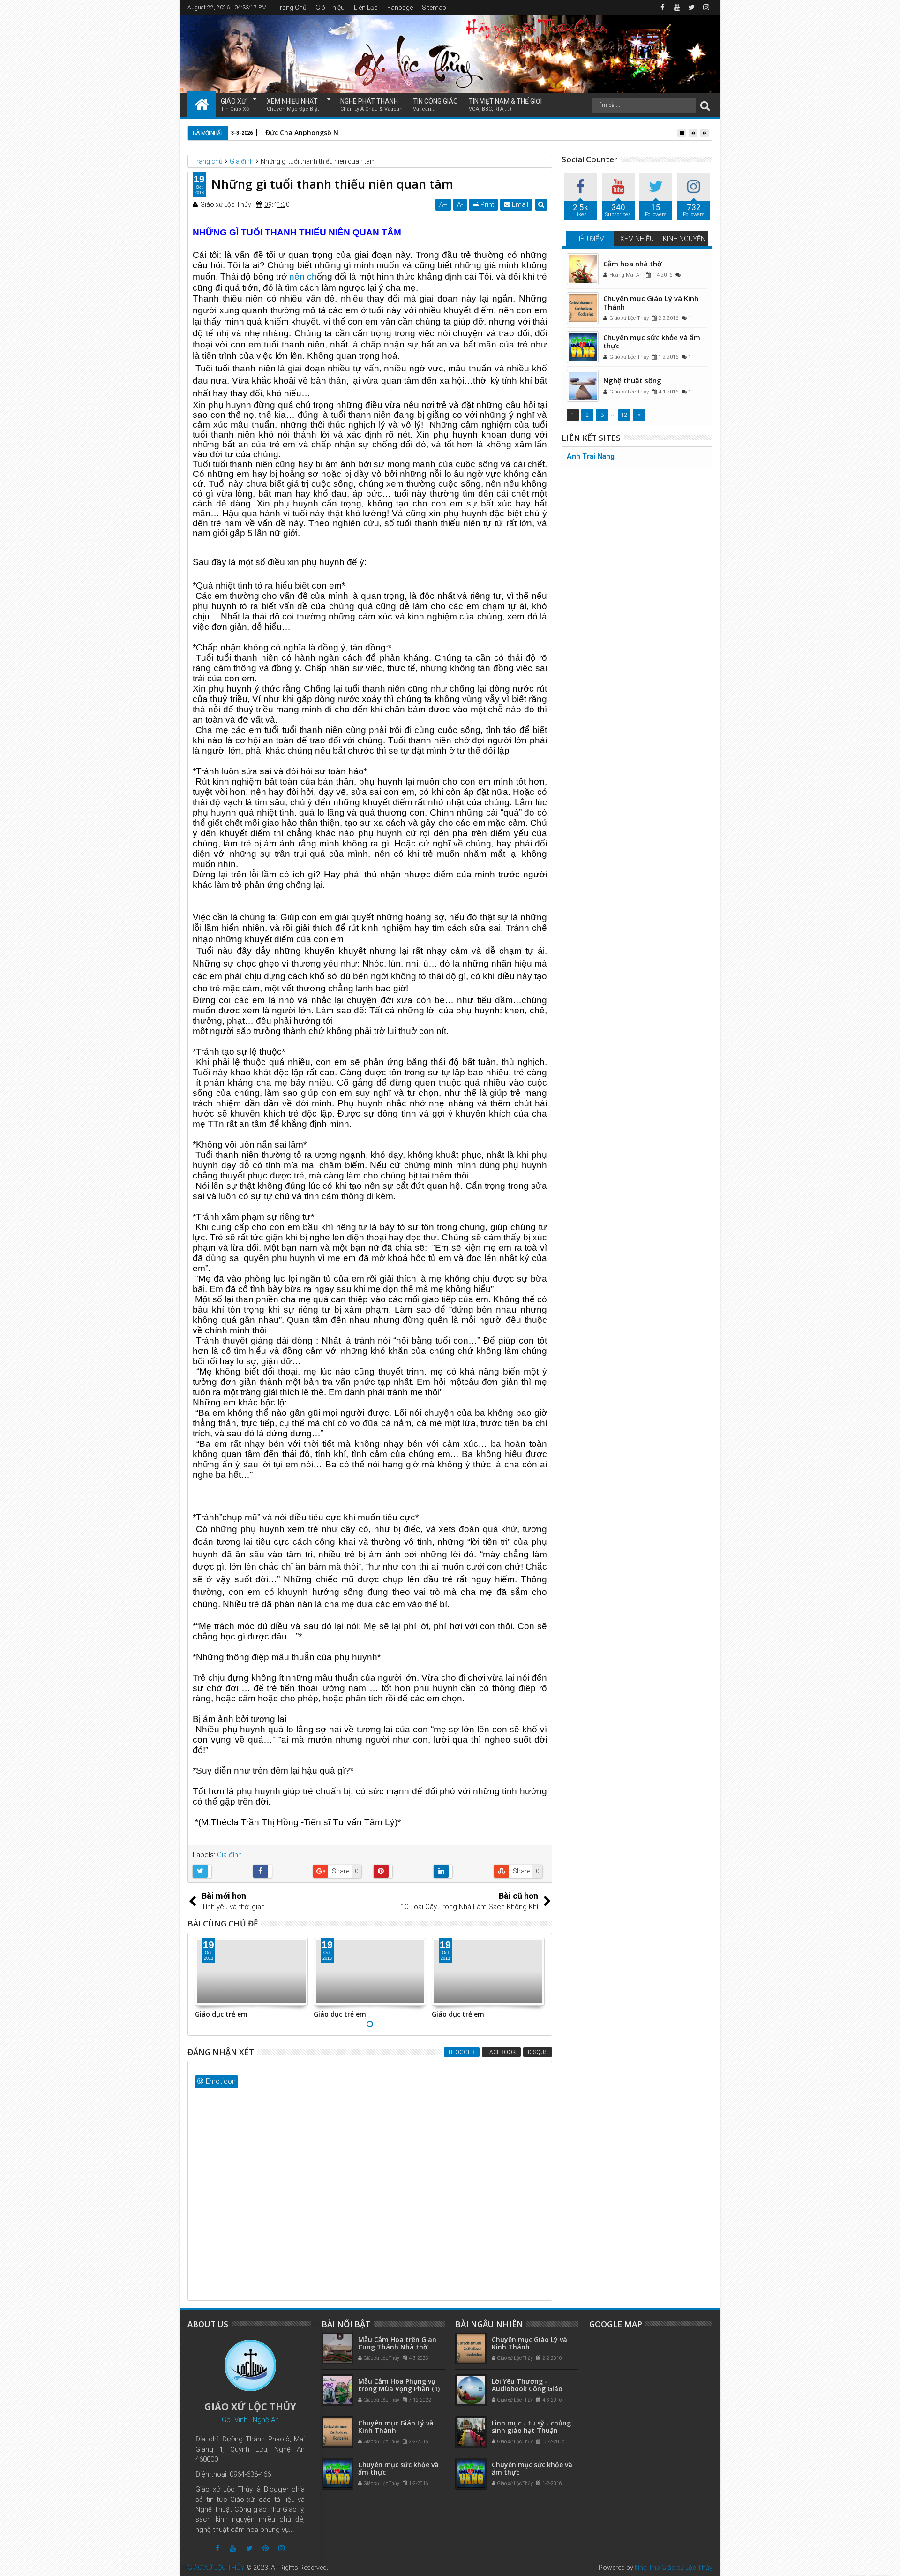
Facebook (501, 2052)
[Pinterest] (266, 2548)
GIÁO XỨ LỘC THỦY (216, 2568)
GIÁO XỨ (235, 105)
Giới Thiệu (330, 8)
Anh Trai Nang (591, 456)
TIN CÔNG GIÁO (435, 105)
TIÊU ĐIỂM (590, 239)
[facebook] (662, 8)
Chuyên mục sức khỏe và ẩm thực (652, 341)
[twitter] (691, 8)
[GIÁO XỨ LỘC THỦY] (202, 104)
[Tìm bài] (705, 105)
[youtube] (677, 8)
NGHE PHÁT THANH (371, 105)
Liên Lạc (366, 8)
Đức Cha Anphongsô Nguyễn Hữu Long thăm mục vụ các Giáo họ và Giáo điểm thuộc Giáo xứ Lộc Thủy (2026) (444, 132)
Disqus (538, 2052)
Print (487, 204)
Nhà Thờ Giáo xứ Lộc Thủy (674, 2568)
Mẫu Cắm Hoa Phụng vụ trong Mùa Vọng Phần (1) (399, 2385)
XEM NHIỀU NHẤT (295, 105)
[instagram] (706, 8)
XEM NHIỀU (637, 239)
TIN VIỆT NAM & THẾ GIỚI (505, 105)
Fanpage (400, 8)
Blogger (462, 2052)
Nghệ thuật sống (632, 380)
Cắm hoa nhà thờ (633, 264)
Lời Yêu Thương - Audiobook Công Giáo (527, 2385)
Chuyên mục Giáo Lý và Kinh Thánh (651, 302)
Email (519, 204)
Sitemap (434, 8)
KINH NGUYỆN (684, 239)
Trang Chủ (291, 8)
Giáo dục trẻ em (221, 2014)
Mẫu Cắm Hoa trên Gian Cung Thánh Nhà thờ (397, 2343)
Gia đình (229, 1855)
